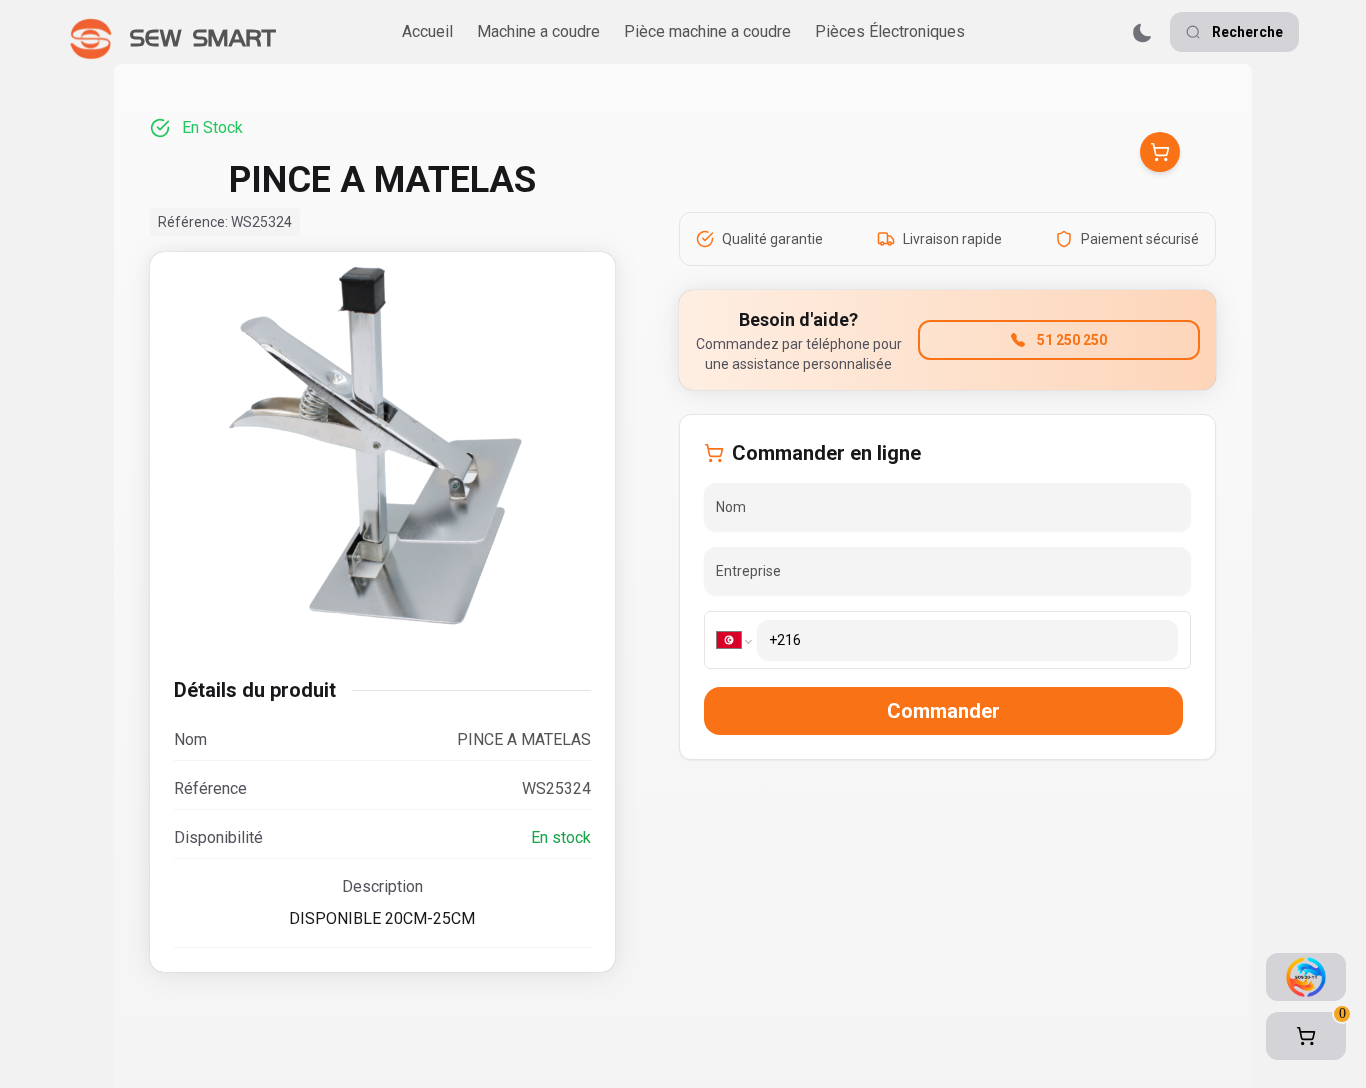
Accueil (427, 31)
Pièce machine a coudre (707, 31)
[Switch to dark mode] (1142, 32)
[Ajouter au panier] (1160, 152)
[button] (1306, 1036)
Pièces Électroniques (890, 31)
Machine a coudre (538, 31)
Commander (943, 711)
